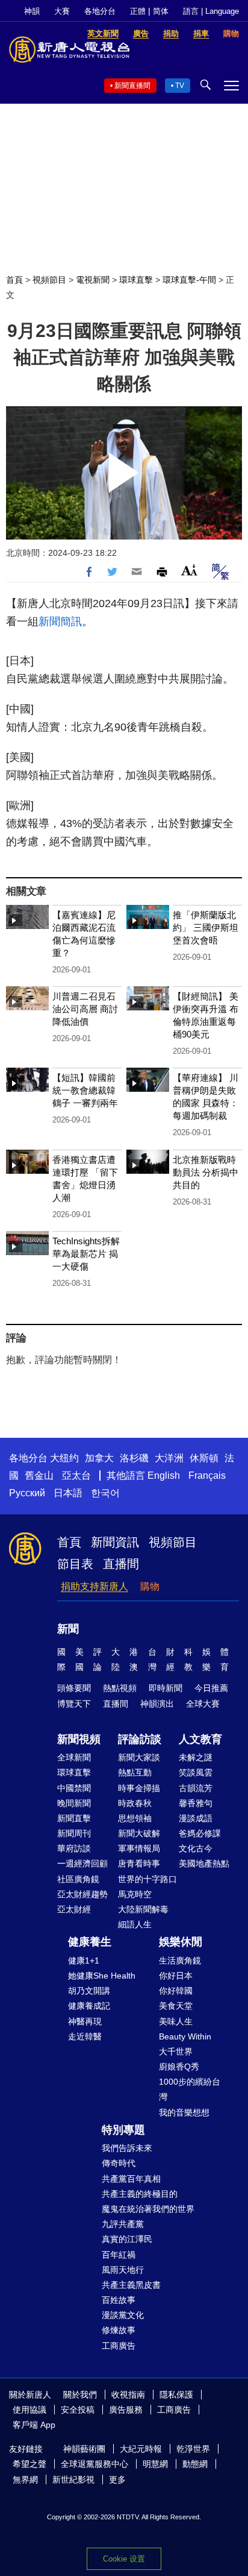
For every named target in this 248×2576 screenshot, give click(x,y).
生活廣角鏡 (180, 1960)
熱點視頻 (120, 1688)
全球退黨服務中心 (95, 2464)
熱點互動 (135, 1772)
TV (180, 86)
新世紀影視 (73, 2480)
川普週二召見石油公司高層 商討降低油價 (85, 1009)
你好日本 (176, 1976)
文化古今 (196, 1848)
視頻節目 (49, 280)
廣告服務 (126, 2410)
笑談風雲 (196, 1772)
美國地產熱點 (204, 1863)
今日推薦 (211, 1688)
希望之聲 (29, 2464)
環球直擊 (136, 280)
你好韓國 (176, 1991)
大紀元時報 (141, 2449)
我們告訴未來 (127, 2148)
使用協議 (29, 2410)
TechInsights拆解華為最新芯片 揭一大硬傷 (86, 1254)
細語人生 (135, 1924)
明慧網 (155, 2464)
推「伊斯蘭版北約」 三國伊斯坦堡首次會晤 (206, 927)
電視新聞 (93, 280)
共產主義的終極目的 (140, 2194)
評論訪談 (140, 1739)
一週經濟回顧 (82, 1863)
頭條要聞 (74, 1688)
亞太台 (76, 1475)
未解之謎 (196, 1757)
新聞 (68, 1629)
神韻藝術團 (84, 2449)
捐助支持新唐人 (95, 1586)
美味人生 (176, 2021)
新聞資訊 (115, 1542)
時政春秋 (135, 1803)
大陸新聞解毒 (143, 1909)
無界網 (25, 2480)
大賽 (62, 11)
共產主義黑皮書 (131, 2285)
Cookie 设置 (124, 2559)
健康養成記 (89, 2006)
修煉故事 (119, 2330)
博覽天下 (74, 1704)
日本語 (68, 1493)
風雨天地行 (123, 2270)
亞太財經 (74, 1909)
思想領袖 (135, 1818)
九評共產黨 (123, 2224)
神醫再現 (85, 2021)
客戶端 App (34, 2425)
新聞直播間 (132, 86)
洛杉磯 (134, 1458)
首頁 (14, 280)
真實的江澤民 (127, 2239)
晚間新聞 (74, 1803)
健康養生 (90, 1942)
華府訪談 (74, 1848)
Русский (27, 1493)
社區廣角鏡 (78, 1879)
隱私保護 (176, 2395)
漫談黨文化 (123, 2315)
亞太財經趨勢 (82, 1894)
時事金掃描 (139, 1788)
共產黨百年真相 (131, 2179)
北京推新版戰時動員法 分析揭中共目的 (206, 1172)
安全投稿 (78, 2410)
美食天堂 (176, 2006)
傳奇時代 (119, 2163)
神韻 (32, 11)
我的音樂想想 (184, 2112)
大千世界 (176, 2052)
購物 (150, 1586)
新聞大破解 (139, 1833)
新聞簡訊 (60, 622)
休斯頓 (204, 1458)
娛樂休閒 (181, 1942)
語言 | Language (211, 11)
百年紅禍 (119, 2255)
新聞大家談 (139, 1757)
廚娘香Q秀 (179, 2067)
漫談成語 (196, 1818)
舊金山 (39, 1475)
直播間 (121, 1564)
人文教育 (200, 1739)
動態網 (195, 2464)
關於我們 (80, 2395)
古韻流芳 (196, 1788)
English (164, 1475)
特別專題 (123, 2130)
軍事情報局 (139, 1848)
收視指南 (128, 2395)
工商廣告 (119, 2346)
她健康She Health (102, 1976)
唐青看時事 (139, 1863)
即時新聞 (166, 1688)
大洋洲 (169, 1458)
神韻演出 (157, 1704)
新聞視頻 (79, 1739)
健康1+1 (84, 1960)
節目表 (75, 1564)
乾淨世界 (193, 2449)
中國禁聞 (74, 1788)
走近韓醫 (85, 2036)
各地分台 (100, 11)
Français (207, 1475)
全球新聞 (74, 1757)
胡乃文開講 (89, 1991)
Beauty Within (185, 2036)
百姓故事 (119, 2300)
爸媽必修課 (200, 1833)
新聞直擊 (74, 1818)
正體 (138, 11)
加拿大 (99, 1458)
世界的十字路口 (147, 1879)
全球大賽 (203, 1704)
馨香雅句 (196, 1803)
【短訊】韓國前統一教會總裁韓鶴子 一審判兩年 (85, 1090)
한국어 (105, 1493)
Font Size (189, 570)
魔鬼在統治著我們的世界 (148, 2209)
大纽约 (64, 1458)
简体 (161, 11)
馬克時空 (135, 1894)
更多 (117, 2480)
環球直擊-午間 (189, 280)
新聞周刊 (74, 1833)
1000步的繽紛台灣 (190, 2089)
